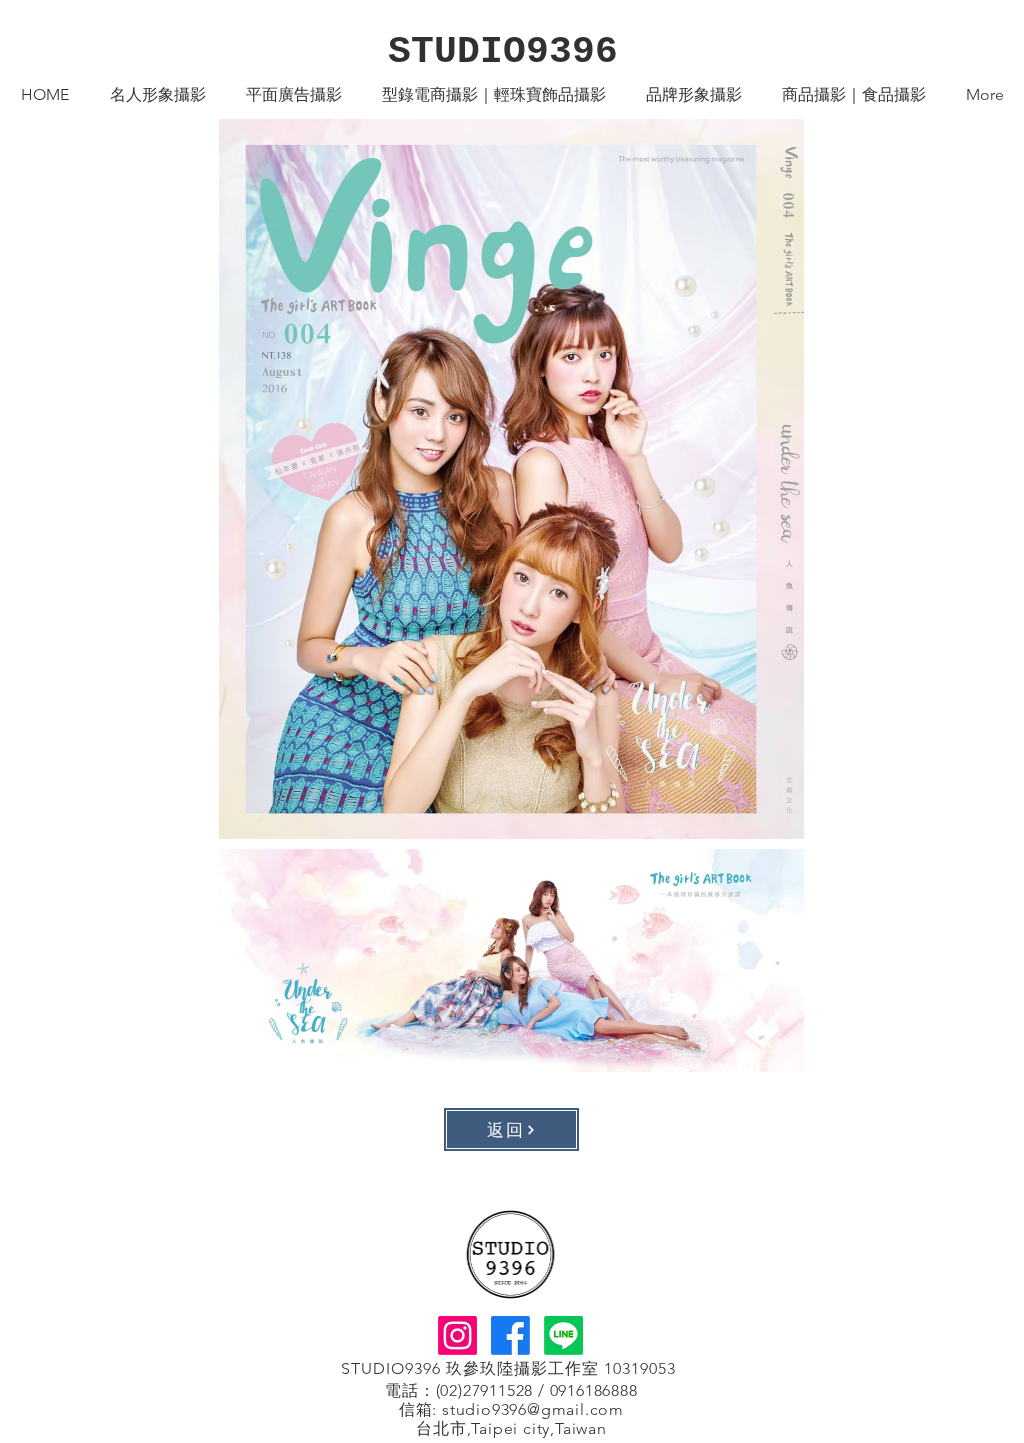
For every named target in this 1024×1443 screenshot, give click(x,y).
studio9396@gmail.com (533, 1409)
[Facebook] (510, 1335)
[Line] (563, 1335)
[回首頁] (510, 1254)
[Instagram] (457, 1335)
